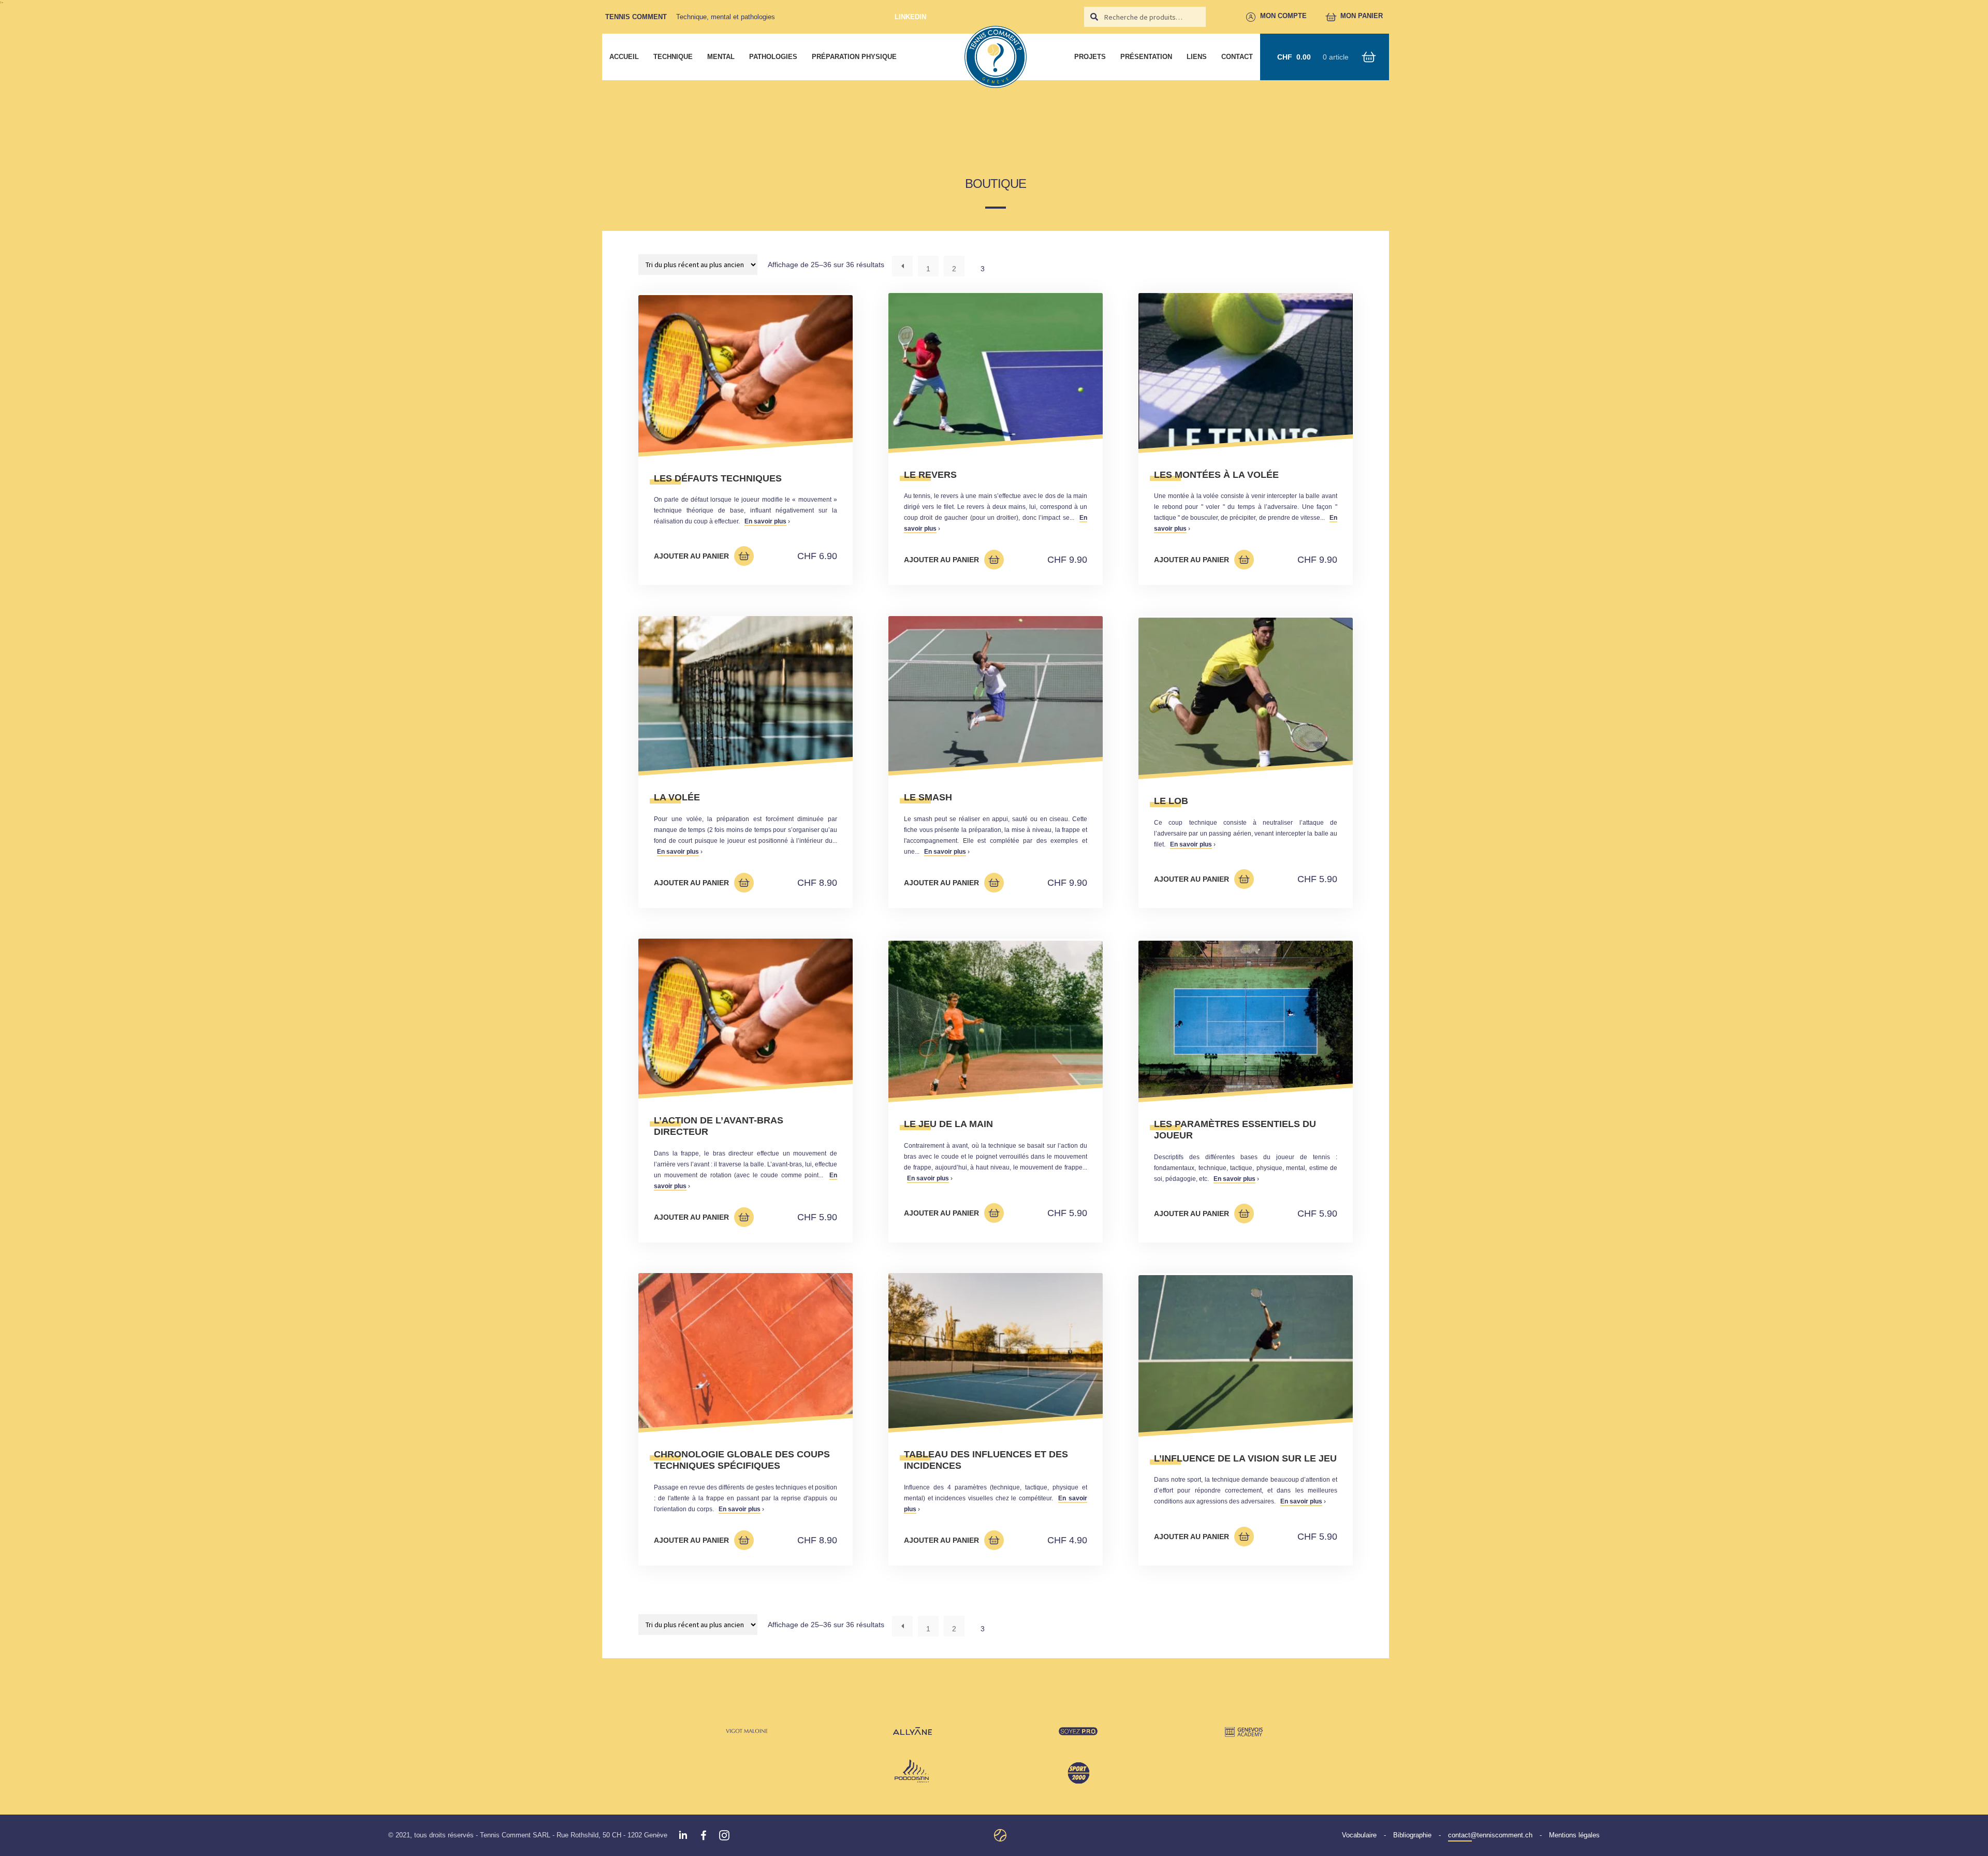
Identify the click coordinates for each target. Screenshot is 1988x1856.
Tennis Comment (636, 17)
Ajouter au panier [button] (691, 556)
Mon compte (1284, 16)
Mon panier (1362, 16)
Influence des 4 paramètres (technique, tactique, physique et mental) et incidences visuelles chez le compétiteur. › (996, 1481)
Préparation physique (854, 57)
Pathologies (773, 57)
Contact (1237, 57)
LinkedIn (910, 17)
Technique (673, 57)
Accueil (624, 57)
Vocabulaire (1359, 1835)
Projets (1090, 57)
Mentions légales (1574, 1835)
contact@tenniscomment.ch (1490, 1835)
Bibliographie (1412, 1835)
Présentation (1146, 57)
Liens (1197, 57)
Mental (721, 57)
